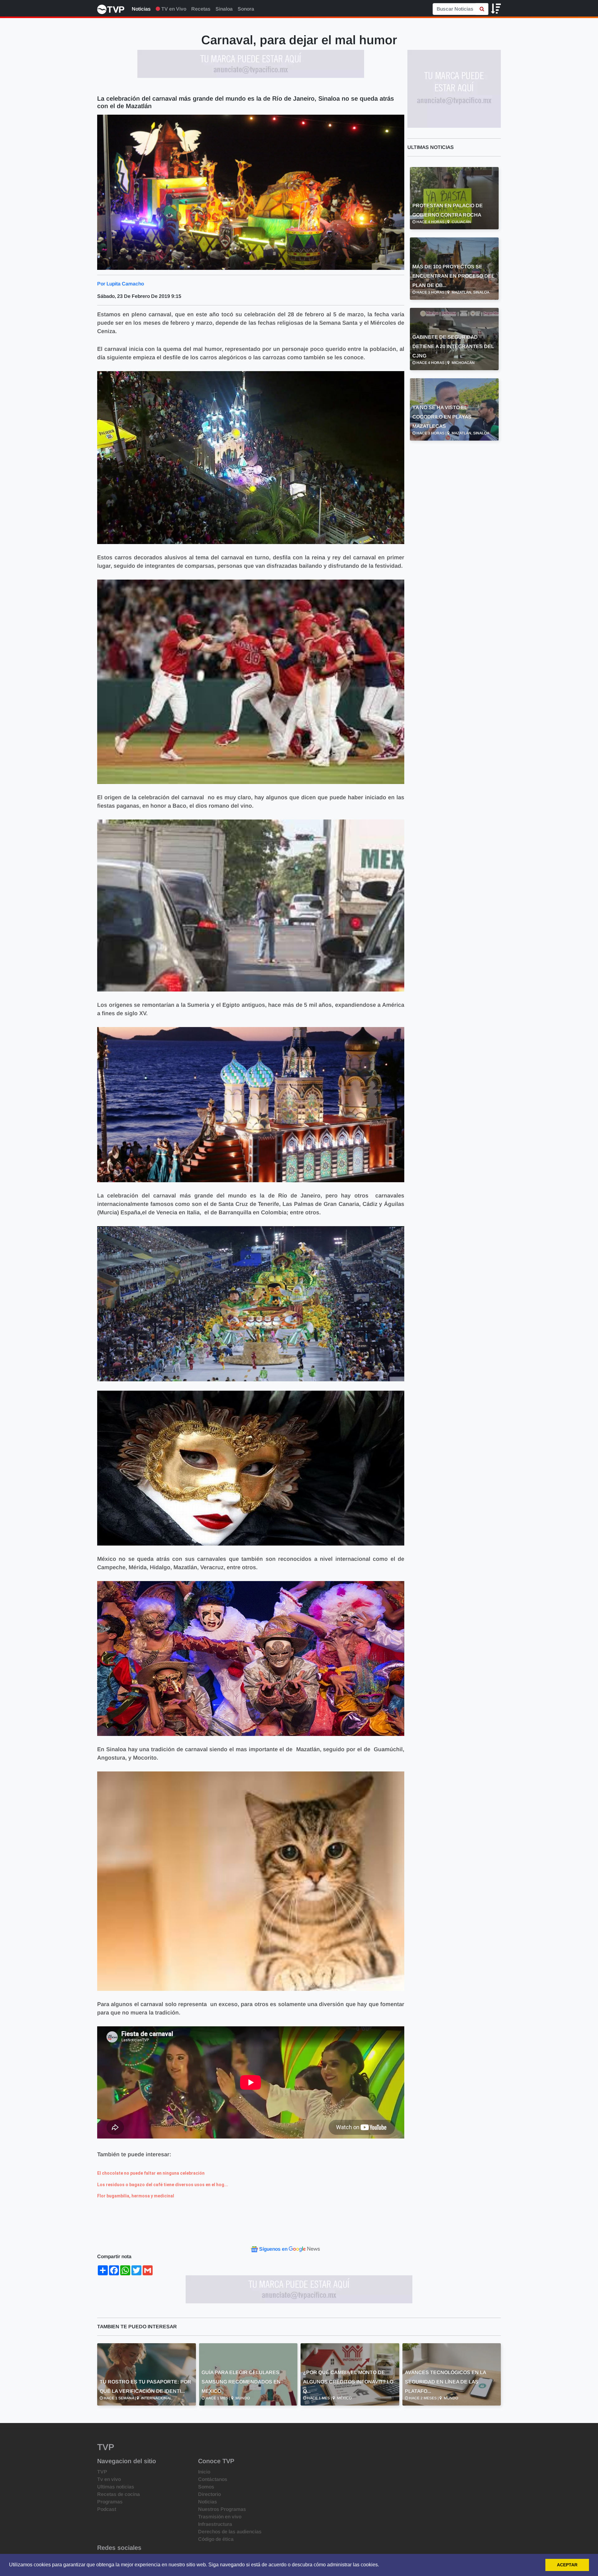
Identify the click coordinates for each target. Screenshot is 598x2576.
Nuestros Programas (222, 2509)
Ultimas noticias (116, 2487)
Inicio (204, 2472)
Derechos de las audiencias (230, 2532)
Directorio (209, 2494)
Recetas (201, 9)
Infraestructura (215, 2524)
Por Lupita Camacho (121, 284)
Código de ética (216, 2539)
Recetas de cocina (119, 2494)
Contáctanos (213, 2479)
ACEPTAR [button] (567, 2565)
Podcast (107, 2509)
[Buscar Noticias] (482, 9)
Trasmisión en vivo (220, 2517)
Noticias (141, 9)
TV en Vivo (173, 9)
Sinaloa (224, 9)
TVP (102, 2472)
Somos (206, 2487)
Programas (110, 2502)
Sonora (246, 9)
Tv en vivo (109, 2479)
